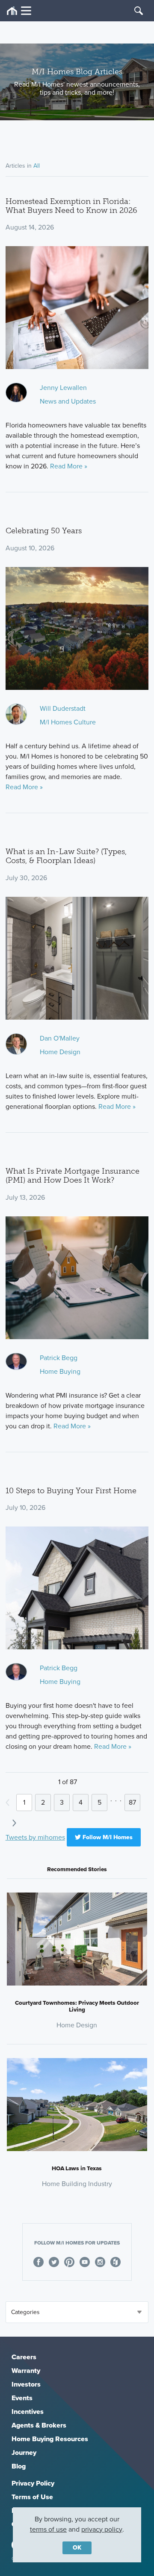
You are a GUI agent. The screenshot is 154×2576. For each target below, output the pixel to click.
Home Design (60, 1052)
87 (132, 1802)
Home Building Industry (77, 2184)
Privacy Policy (33, 2483)
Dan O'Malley (60, 1038)
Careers (24, 2357)
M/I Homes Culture (68, 722)
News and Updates (68, 401)
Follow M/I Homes (107, 1837)
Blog (19, 2466)
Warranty (26, 2371)
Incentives (28, 2412)
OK (77, 2548)
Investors (26, 2384)
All (37, 166)
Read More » (69, 466)
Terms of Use (32, 2497)
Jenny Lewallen (63, 388)
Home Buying (60, 1371)
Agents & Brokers (39, 2425)
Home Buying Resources (50, 2439)
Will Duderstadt (63, 708)
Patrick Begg (59, 1358)
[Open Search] (139, 11)
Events (22, 2398)
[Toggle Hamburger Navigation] (19, 11)
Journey (24, 2452)
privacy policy (102, 2529)
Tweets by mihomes (35, 1837)
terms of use (48, 2529)
